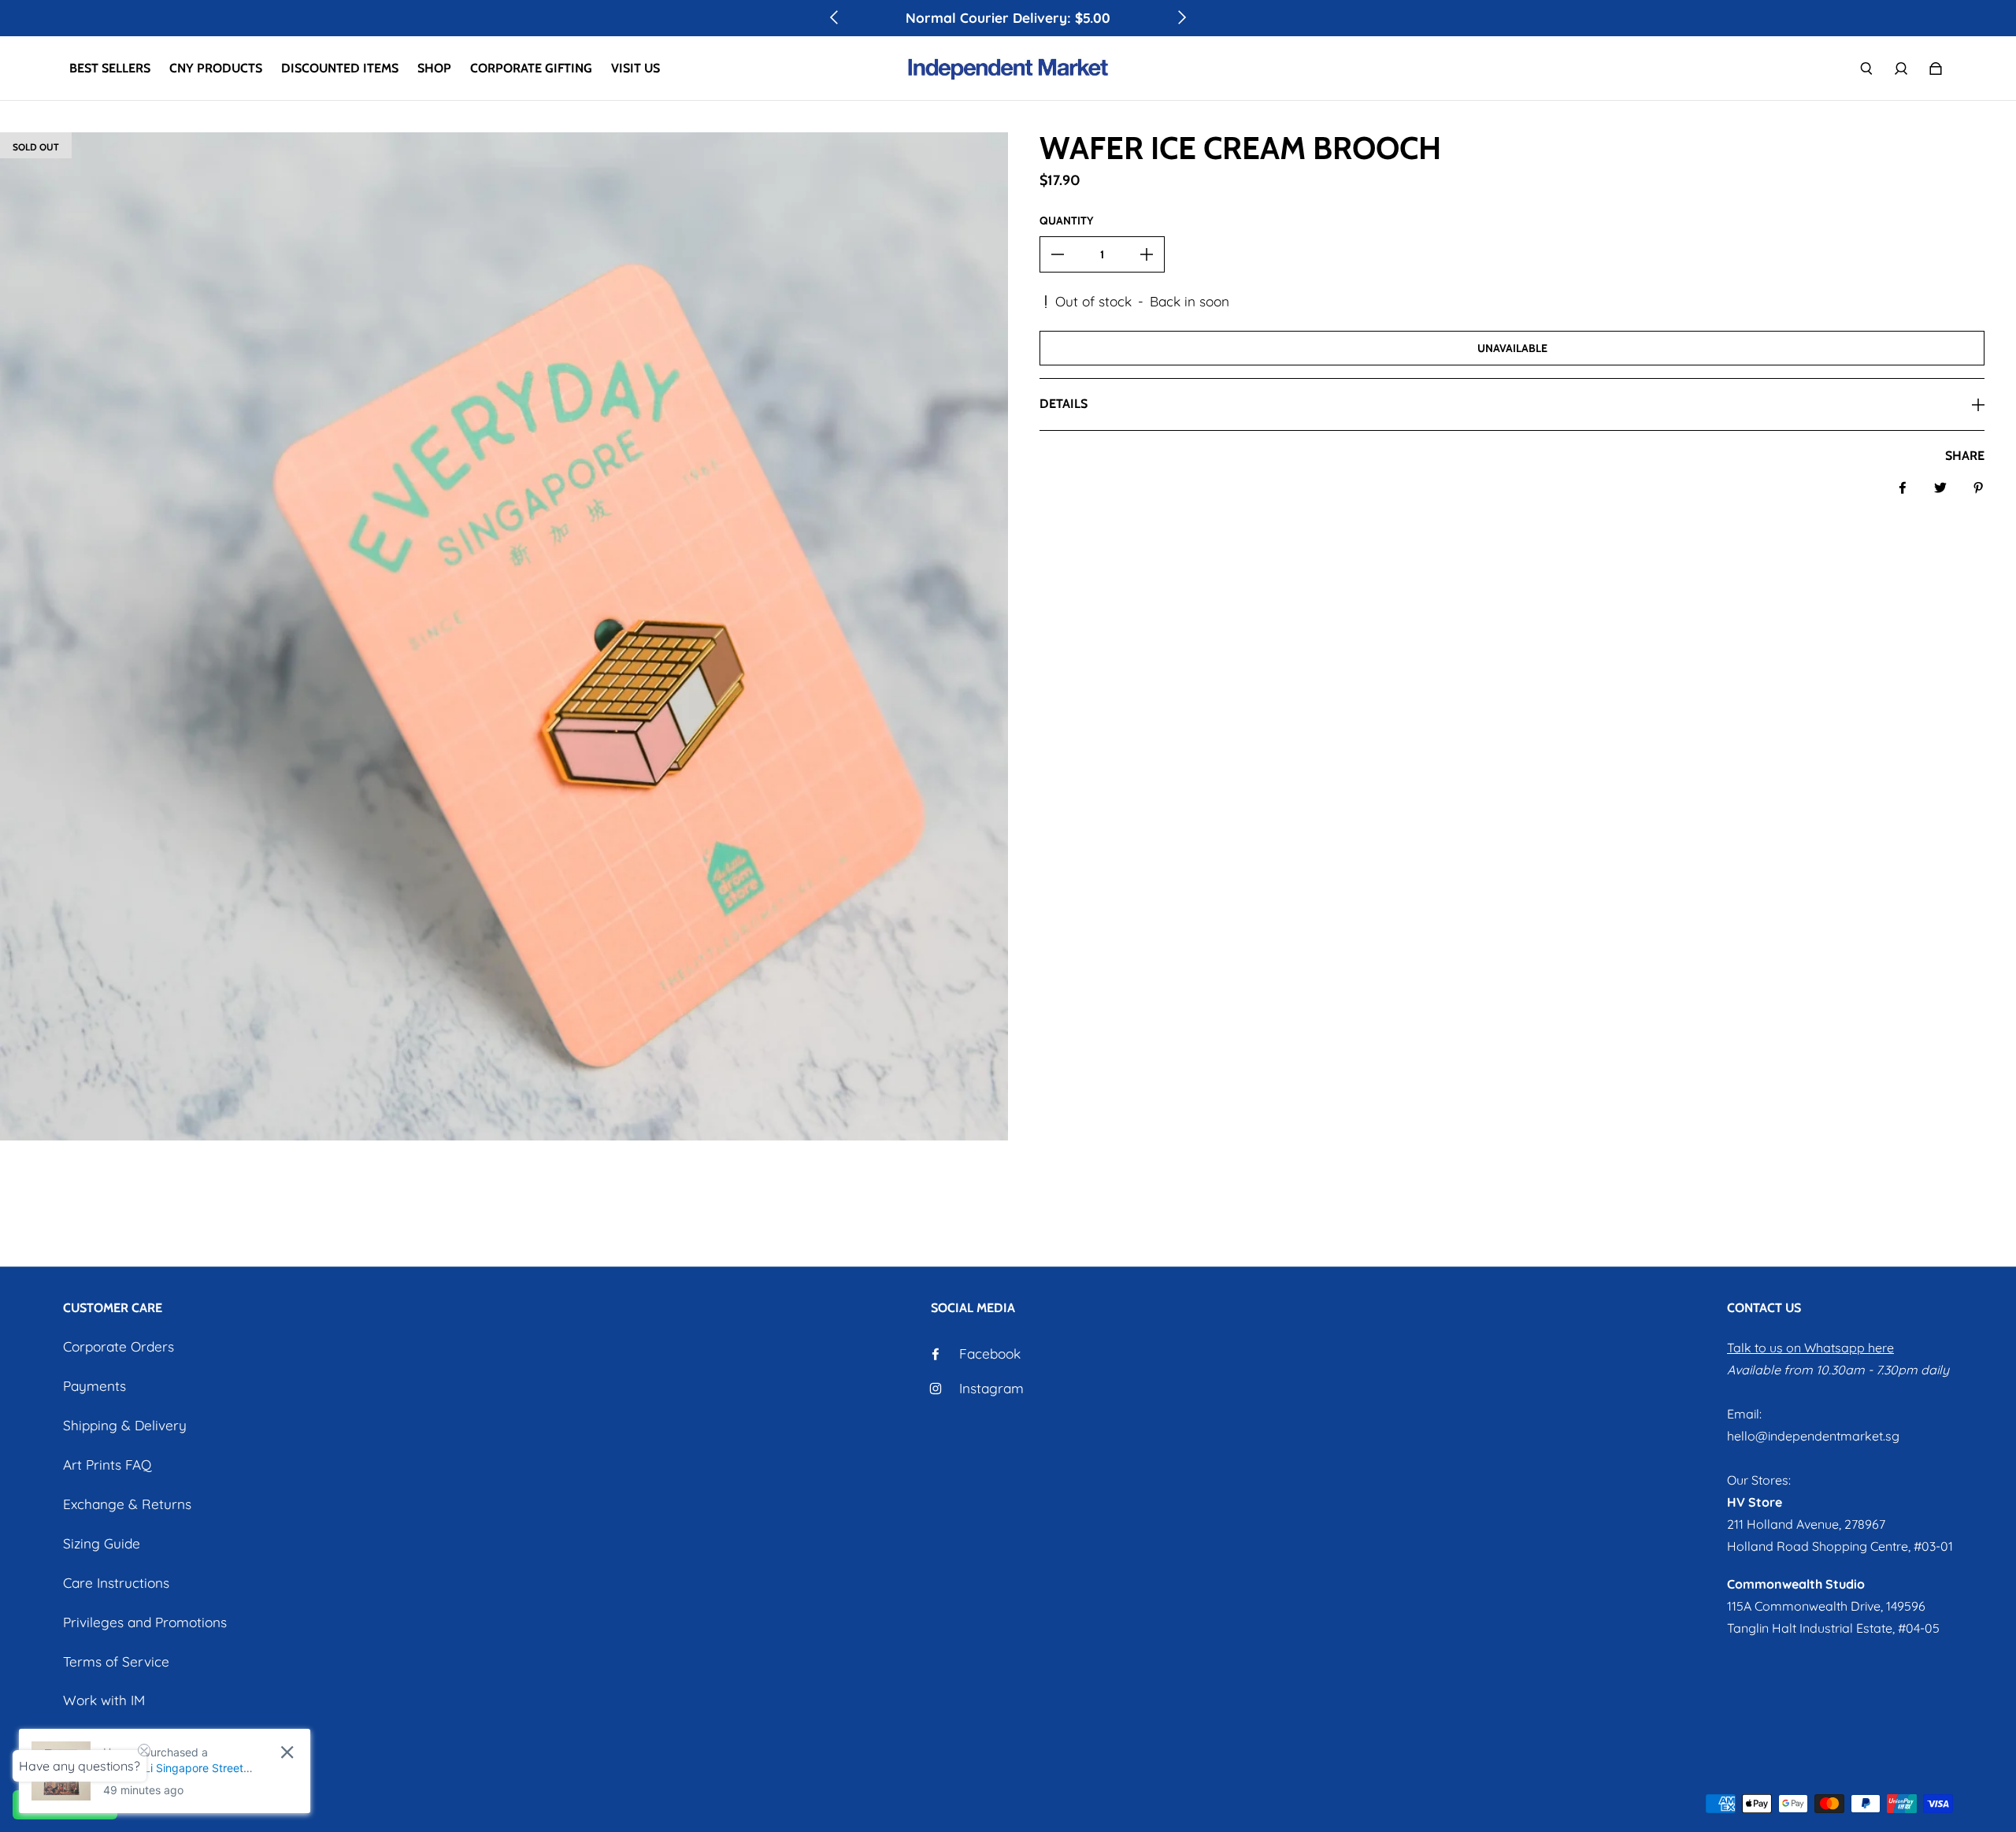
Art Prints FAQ (107, 1465)
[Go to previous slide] (835, 17)
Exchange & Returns (127, 1504)
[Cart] (1936, 69)
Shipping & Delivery (125, 1425)
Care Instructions (116, 1583)
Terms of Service (116, 1661)
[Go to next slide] (1181, 17)
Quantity (1066, 221)
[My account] (1901, 69)
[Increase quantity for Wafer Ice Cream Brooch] (1147, 254)
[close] (287, 1752)
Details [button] (1064, 404)
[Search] (1866, 69)
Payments (94, 1386)
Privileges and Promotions (145, 1622)
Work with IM (104, 1700)
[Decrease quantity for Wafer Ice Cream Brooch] (1058, 254)
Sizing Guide (102, 1543)
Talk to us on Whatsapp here (1810, 1348)
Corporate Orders (119, 1346)
